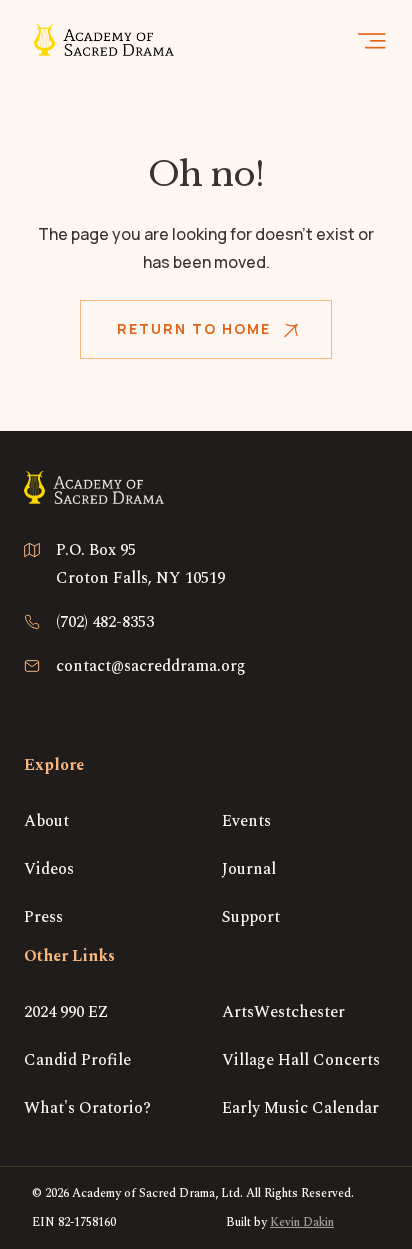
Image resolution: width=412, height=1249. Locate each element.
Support (251, 917)
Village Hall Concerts (301, 1060)
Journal (249, 869)
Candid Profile (77, 1060)
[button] (371, 40)
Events (246, 821)
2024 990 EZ (66, 1012)
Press (43, 917)
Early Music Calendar (300, 1108)
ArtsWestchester (283, 1012)
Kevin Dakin (302, 1222)
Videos (49, 869)
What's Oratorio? (87, 1108)
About (46, 821)
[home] (99, 40)
